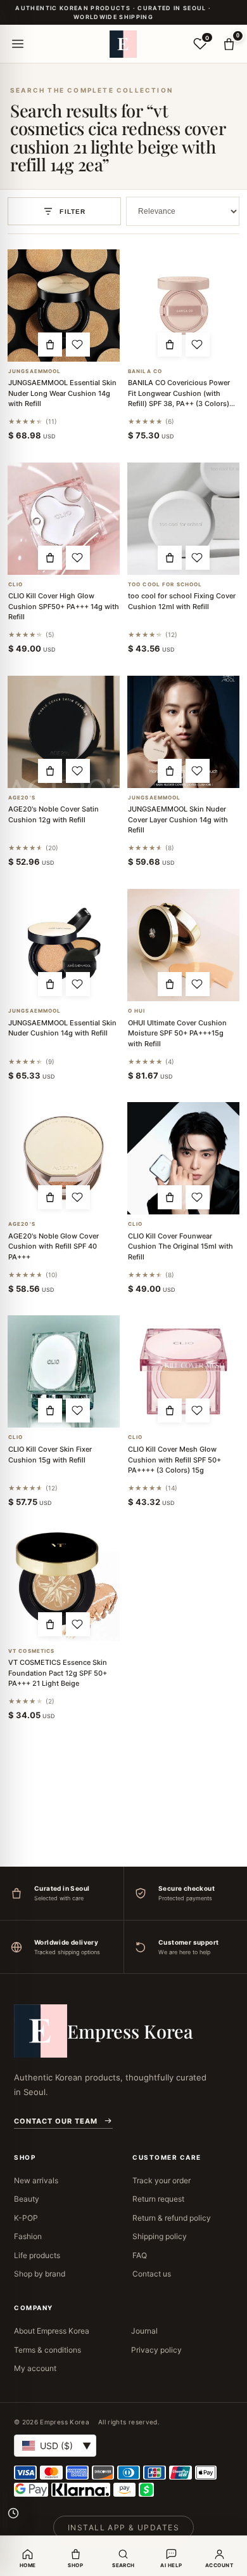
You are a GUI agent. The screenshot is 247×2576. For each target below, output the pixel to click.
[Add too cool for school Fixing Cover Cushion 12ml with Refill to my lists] (198, 558)
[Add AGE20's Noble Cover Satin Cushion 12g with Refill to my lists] (78, 771)
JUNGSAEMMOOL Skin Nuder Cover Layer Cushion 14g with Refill (178, 819)
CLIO (16, 585)
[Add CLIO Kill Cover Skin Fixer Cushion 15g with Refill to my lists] (78, 1410)
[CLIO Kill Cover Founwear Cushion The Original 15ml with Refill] (183, 1158)
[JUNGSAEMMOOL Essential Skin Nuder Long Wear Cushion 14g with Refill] (64, 306)
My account (35, 2368)
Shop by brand (40, 2274)
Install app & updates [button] (123, 2527)
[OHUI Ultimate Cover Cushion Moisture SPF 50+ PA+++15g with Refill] (183, 945)
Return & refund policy (172, 2218)
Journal (144, 2331)
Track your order (161, 2180)
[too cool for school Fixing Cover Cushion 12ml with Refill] (183, 519)
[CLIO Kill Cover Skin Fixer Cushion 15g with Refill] (64, 1371)
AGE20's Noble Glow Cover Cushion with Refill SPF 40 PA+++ (54, 1246)
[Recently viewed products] (13, 2513)
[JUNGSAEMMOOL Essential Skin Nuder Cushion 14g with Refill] (64, 945)
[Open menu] (18, 44)
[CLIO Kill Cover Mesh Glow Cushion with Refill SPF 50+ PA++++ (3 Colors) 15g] (183, 1371)
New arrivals (36, 2180)
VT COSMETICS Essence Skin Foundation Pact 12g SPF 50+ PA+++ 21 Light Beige (58, 1673)
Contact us (152, 2274)
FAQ (140, 2255)
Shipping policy (160, 2236)
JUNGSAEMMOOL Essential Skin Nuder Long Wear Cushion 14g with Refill (62, 393)
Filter (73, 212)
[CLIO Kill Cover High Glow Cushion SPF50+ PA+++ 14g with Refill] (64, 519)
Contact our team (56, 2121)
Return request (158, 2199)
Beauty (27, 2199)
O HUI (137, 1011)
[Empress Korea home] (123, 44)
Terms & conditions (47, 2350)
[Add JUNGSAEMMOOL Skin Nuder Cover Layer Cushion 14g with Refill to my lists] (198, 771)
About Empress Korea (52, 2331)
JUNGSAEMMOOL (35, 371)
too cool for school (165, 585)
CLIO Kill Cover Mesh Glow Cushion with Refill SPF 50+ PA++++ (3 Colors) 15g (174, 1460)
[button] (50, 345)
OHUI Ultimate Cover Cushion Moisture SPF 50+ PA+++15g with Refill (177, 1033)
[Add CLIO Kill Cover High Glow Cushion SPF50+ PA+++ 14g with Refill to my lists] (78, 558)
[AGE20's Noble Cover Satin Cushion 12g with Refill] (64, 732)
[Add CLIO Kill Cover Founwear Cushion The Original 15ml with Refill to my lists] (198, 1197)
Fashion (28, 2236)
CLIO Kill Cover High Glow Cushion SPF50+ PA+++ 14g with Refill (64, 606)
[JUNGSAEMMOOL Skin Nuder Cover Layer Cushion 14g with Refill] (183, 732)
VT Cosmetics (31, 1651)
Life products (37, 2255)
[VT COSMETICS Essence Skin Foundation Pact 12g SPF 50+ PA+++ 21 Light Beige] (64, 1585)
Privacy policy (156, 2350)
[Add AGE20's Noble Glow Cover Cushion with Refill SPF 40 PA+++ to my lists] (78, 1197)
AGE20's (22, 798)
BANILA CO (145, 371)
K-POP (26, 2218)
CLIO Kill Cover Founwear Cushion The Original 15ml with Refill (180, 1246)
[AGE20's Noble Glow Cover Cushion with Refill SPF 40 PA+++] (64, 1158)
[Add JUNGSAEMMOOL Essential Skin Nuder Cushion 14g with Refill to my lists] (78, 984)
